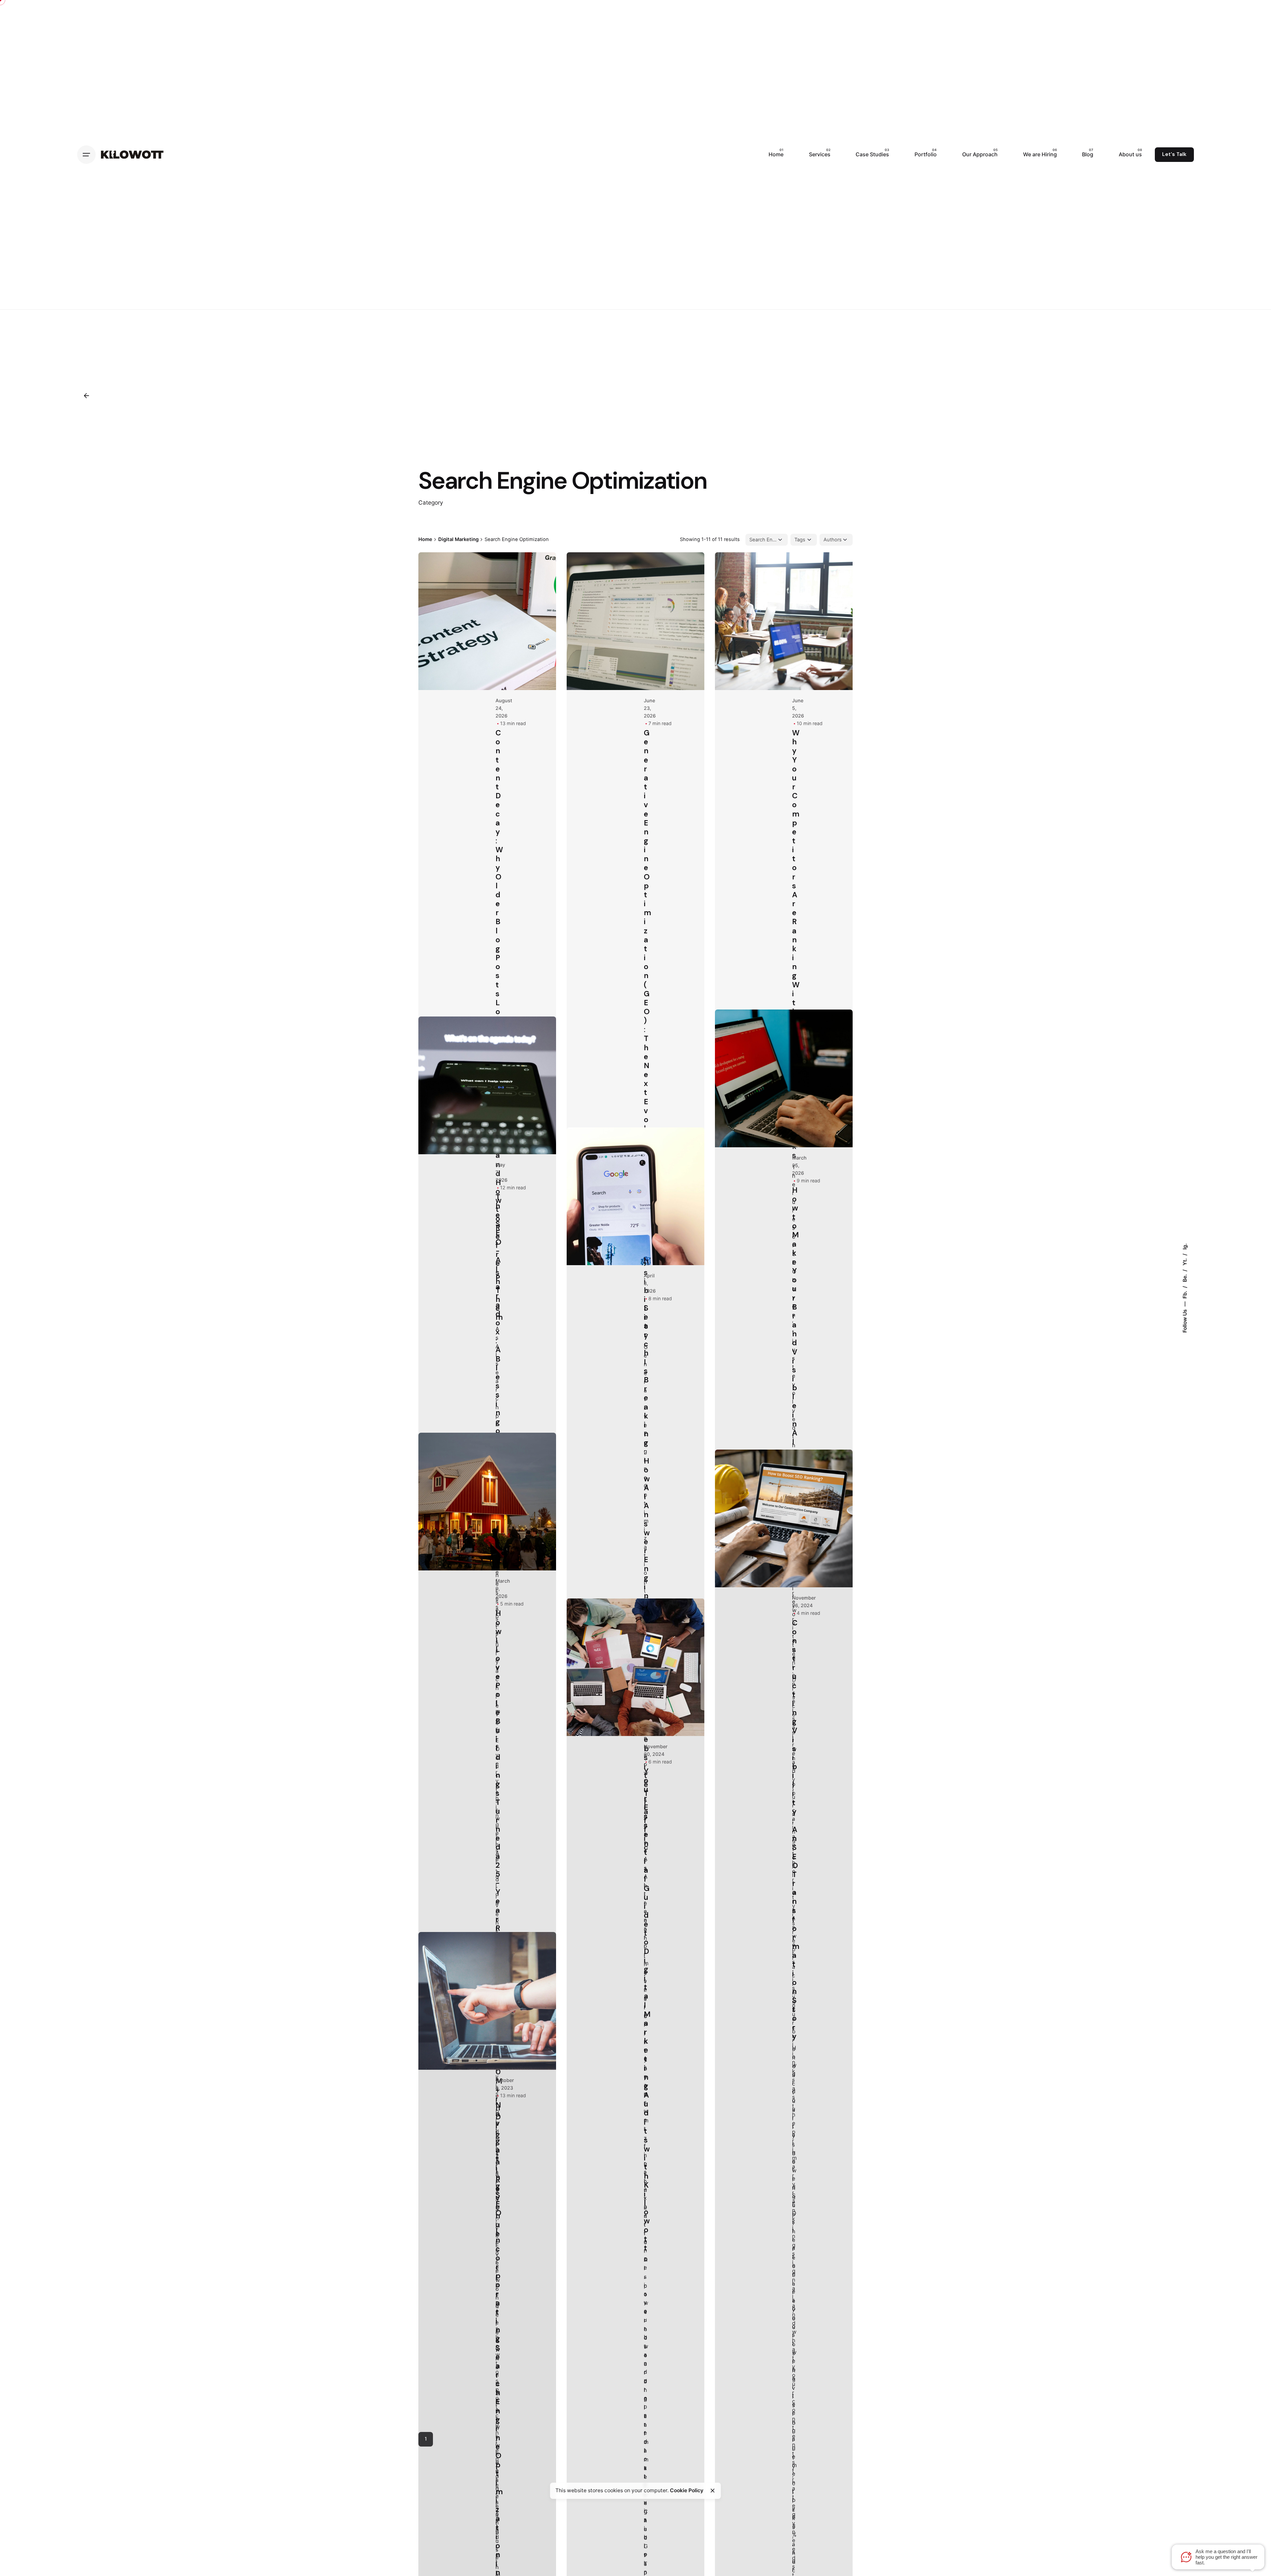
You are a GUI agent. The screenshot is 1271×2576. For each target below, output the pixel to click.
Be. (1184, 1277)
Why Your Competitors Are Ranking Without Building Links (796, 944)
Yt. (1184, 1261)
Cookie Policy (687, 2490)
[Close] (713, 2491)
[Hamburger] (86, 155)
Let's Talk (1174, 154)
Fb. (1184, 1294)
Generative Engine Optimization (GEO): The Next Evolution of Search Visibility (647, 1034)
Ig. (1184, 1246)
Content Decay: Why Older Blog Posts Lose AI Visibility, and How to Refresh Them (499, 1025)
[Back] (86, 396)
